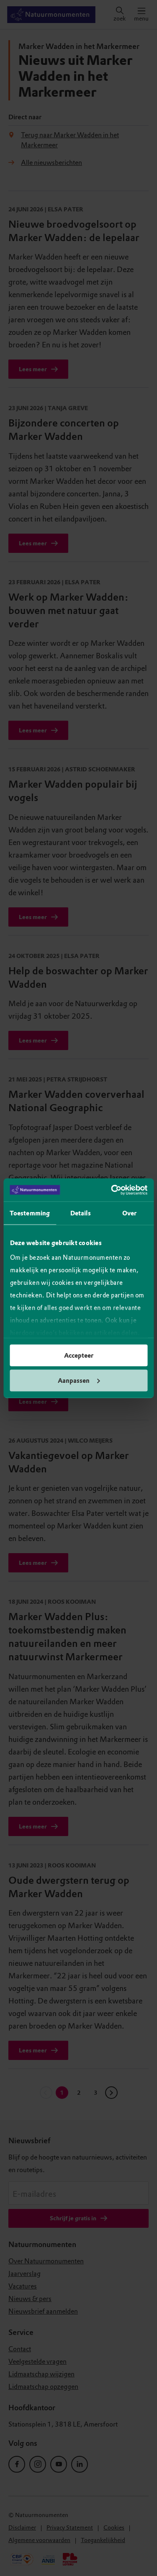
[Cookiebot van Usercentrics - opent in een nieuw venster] (112, 1190)
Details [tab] (81, 1213)
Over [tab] (129, 1213)
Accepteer (79, 1356)
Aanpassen (74, 1380)
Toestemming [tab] (30, 1213)
